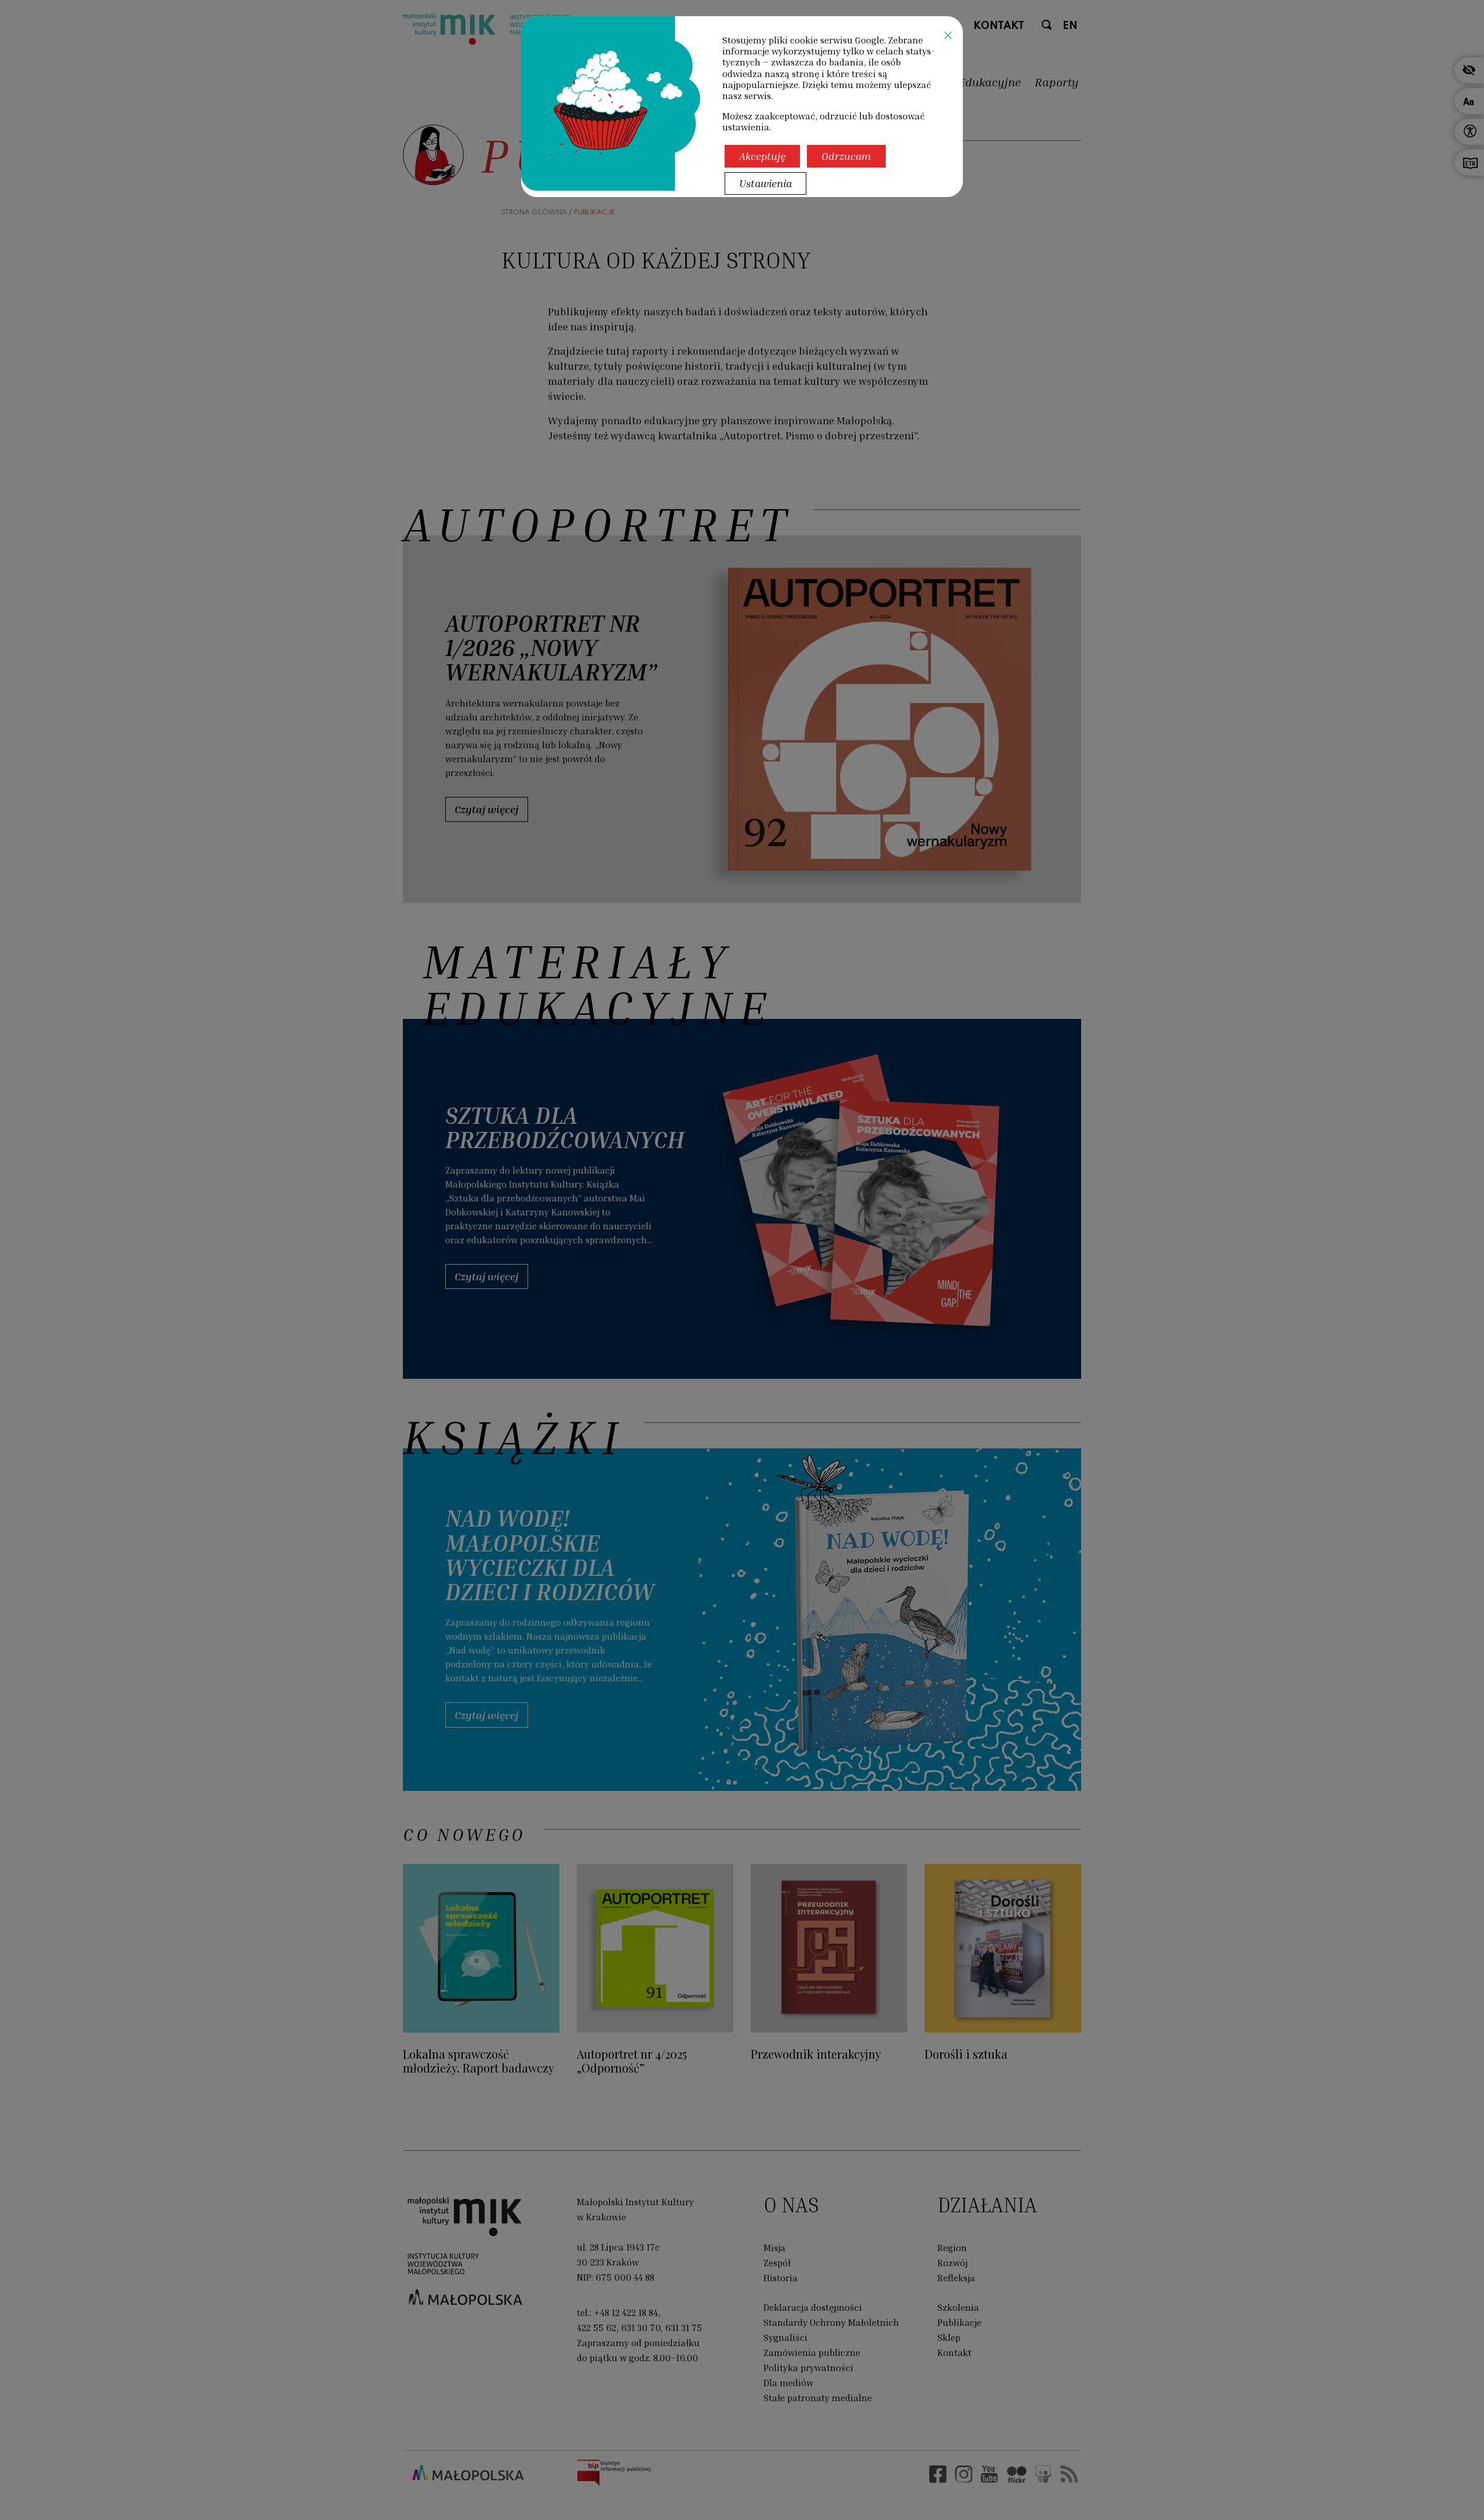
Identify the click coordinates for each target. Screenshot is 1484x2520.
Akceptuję (762, 156)
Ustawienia (765, 183)
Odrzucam (846, 156)
